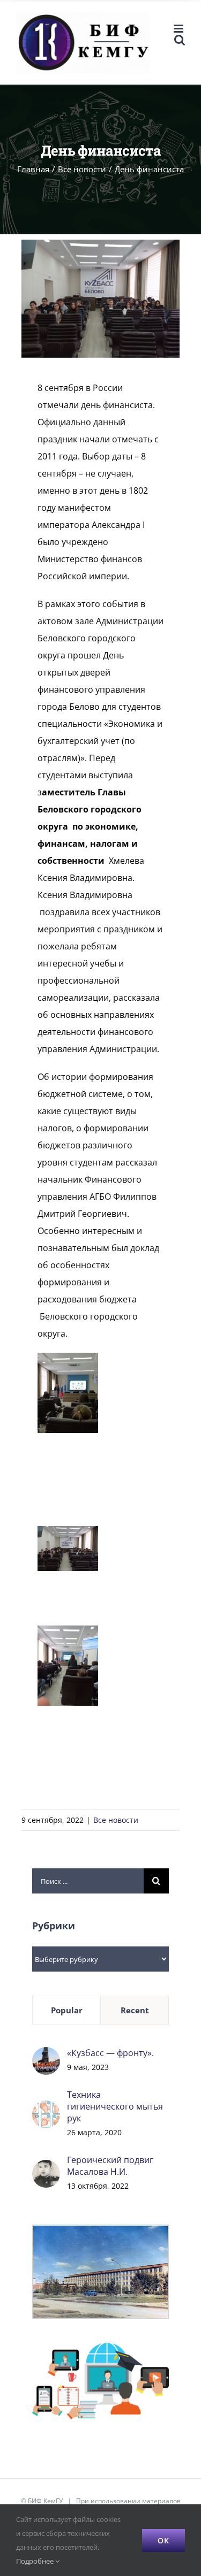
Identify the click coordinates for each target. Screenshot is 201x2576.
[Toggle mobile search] (180, 40)
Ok (163, 2540)
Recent (135, 2010)
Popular (67, 2010)
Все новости (116, 1820)
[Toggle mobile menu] (179, 29)
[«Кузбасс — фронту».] (46, 2056)
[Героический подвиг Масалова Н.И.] (46, 2168)
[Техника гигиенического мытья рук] (46, 2109)
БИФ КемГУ (45, 2501)
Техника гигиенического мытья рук (115, 2106)
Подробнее (36, 2561)
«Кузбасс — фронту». (110, 2053)
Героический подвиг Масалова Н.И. (110, 2166)
